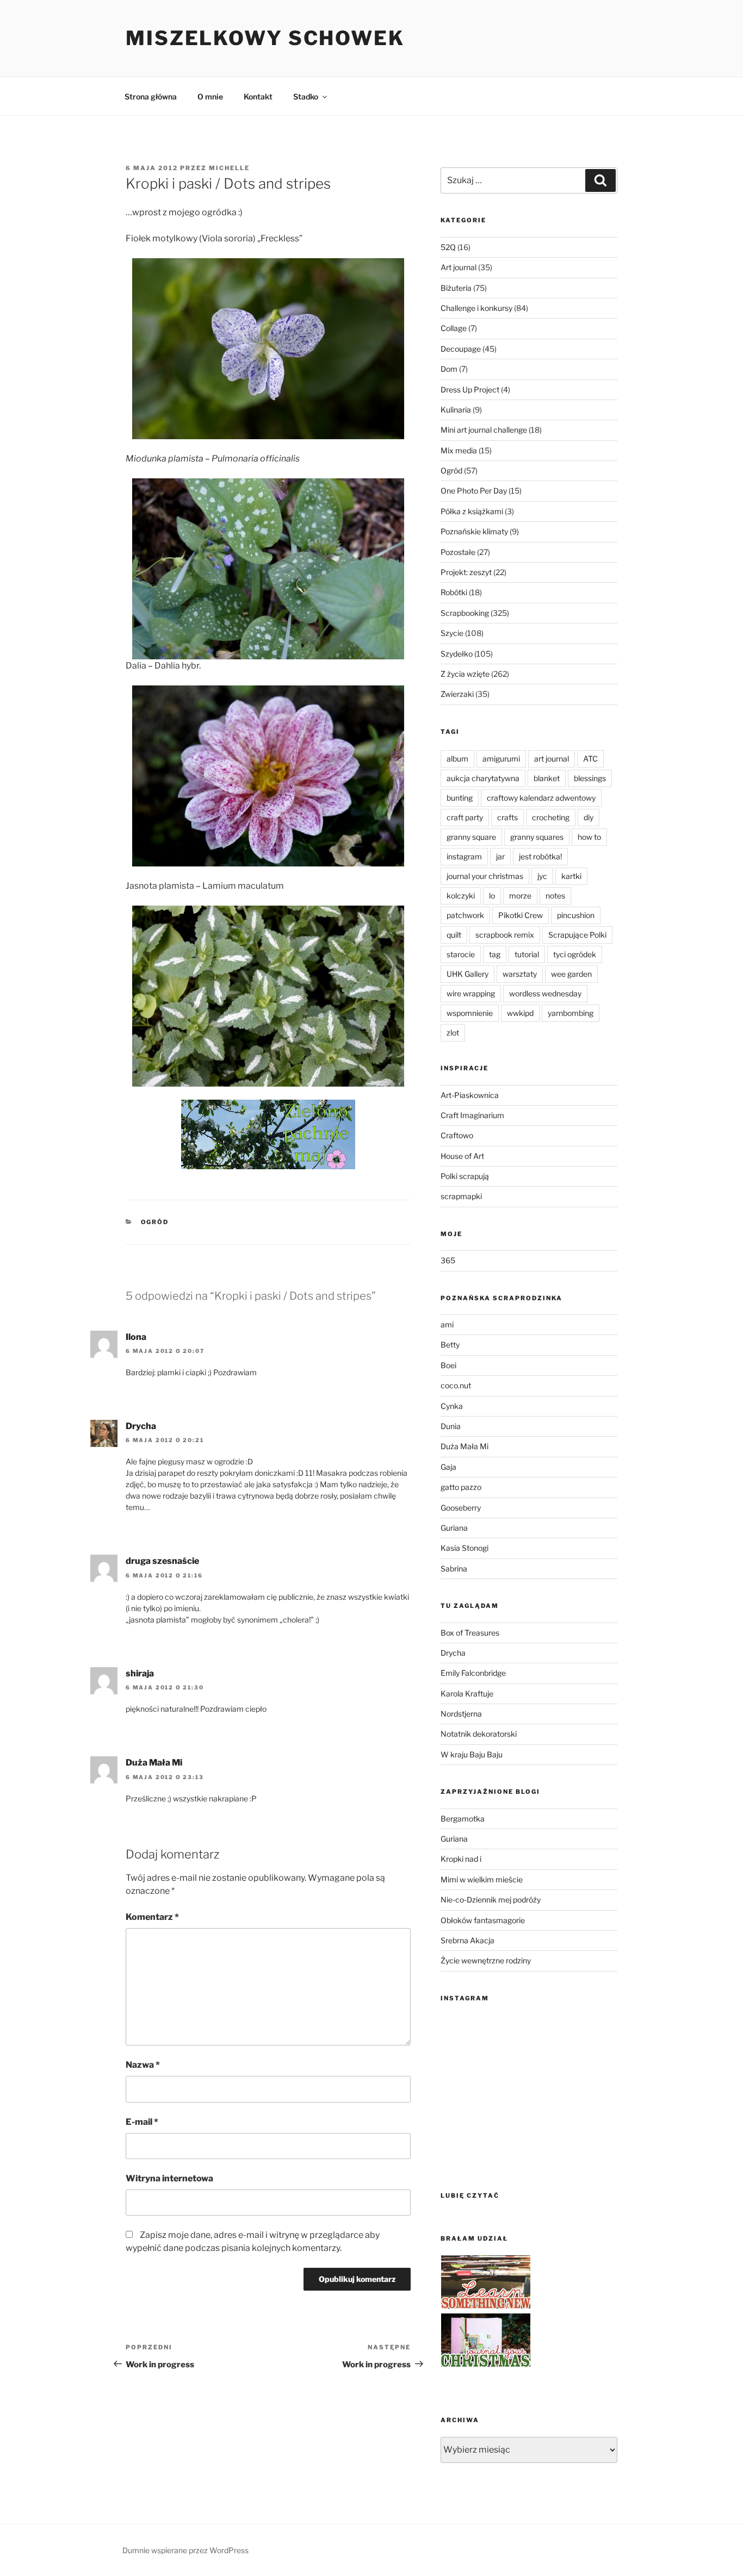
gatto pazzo (461, 1487)
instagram (464, 856)
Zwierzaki (457, 694)
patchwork (465, 915)
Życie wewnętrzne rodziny (486, 1960)
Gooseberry (461, 1508)
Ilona (136, 1337)
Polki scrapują (465, 1176)
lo (492, 896)
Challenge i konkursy (476, 308)
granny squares (537, 837)
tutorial (527, 954)
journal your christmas (485, 876)
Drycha (141, 1426)
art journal (552, 759)
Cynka (452, 1406)
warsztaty (520, 974)
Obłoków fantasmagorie (483, 1920)
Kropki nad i (461, 1859)
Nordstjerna (461, 1714)
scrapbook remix (505, 935)
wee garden (571, 974)
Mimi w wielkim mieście (482, 1879)
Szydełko (457, 654)
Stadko (306, 96)
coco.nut (456, 1385)
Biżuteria (456, 288)
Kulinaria (456, 410)
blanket (547, 778)
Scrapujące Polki (577, 935)
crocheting (551, 817)
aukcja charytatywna (483, 778)
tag (495, 954)
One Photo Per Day (474, 491)
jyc (542, 876)
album (457, 759)
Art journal (459, 267)
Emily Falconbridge (473, 1673)
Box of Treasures (470, 1633)
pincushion (576, 915)
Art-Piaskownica (470, 1095)
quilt (454, 935)
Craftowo (457, 1135)
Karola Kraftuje (467, 1694)
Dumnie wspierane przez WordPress (185, 2550)
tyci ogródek (575, 954)
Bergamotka (463, 1819)
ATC (590, 759)
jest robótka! (540, 856)
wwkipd (520, 1013)
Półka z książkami (472, 511)
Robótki (454, 592)
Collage (454, 328)
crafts (507, 817)
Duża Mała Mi (154, 1763)
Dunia (451, 1426)
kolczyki (461, 896)
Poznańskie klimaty (474, 531)
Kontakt (258, 96)
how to (589, 837)
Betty (450, 1345)
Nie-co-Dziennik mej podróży (491, 1900)
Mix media (459, 450)
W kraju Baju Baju (472, 1754)
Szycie (452, 633)
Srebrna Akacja (468, 1940)
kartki (571, 876)
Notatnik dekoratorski (479, 1734)
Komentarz (152, 1917)
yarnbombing (571, 1013)
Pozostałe (458, 552)
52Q (448, 247)
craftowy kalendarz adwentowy (541, 798)
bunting (460, 798)
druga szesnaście (162, 1561)
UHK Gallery (468, 974)
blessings (590, 778)
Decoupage (461, 349)
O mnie (210, 96)
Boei (448, 1365)
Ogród (155, 1222)
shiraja (140, 1673)
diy (589, 817)
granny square (471, 837)
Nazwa (143, 2065)
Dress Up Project (470, 389)
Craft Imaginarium (472, 1115)
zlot (453, 1033)
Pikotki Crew (521, 915)
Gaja (448, 1467)
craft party (465, 817)
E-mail (142, 2122)
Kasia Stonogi (465, 1548)
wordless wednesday (545, 993)
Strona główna (151, 96)
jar (500, 856)
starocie (461, 954)
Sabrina (454, 1568)
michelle (229, 168)
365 (448, 1260)
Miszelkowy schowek (265, 38)
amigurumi (501, 759)
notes (555, 896)
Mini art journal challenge (484, 430)
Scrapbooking (465, 613)
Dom (449, 369)
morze (520, 896)
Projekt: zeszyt (466, 572)
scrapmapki (461, 1196)
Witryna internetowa (169, 2178)
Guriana (454, 1528)
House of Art (462, 1156)
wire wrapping (471, 993)
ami (447, 1324)
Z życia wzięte (465, 674)
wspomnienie (470, 1013)
